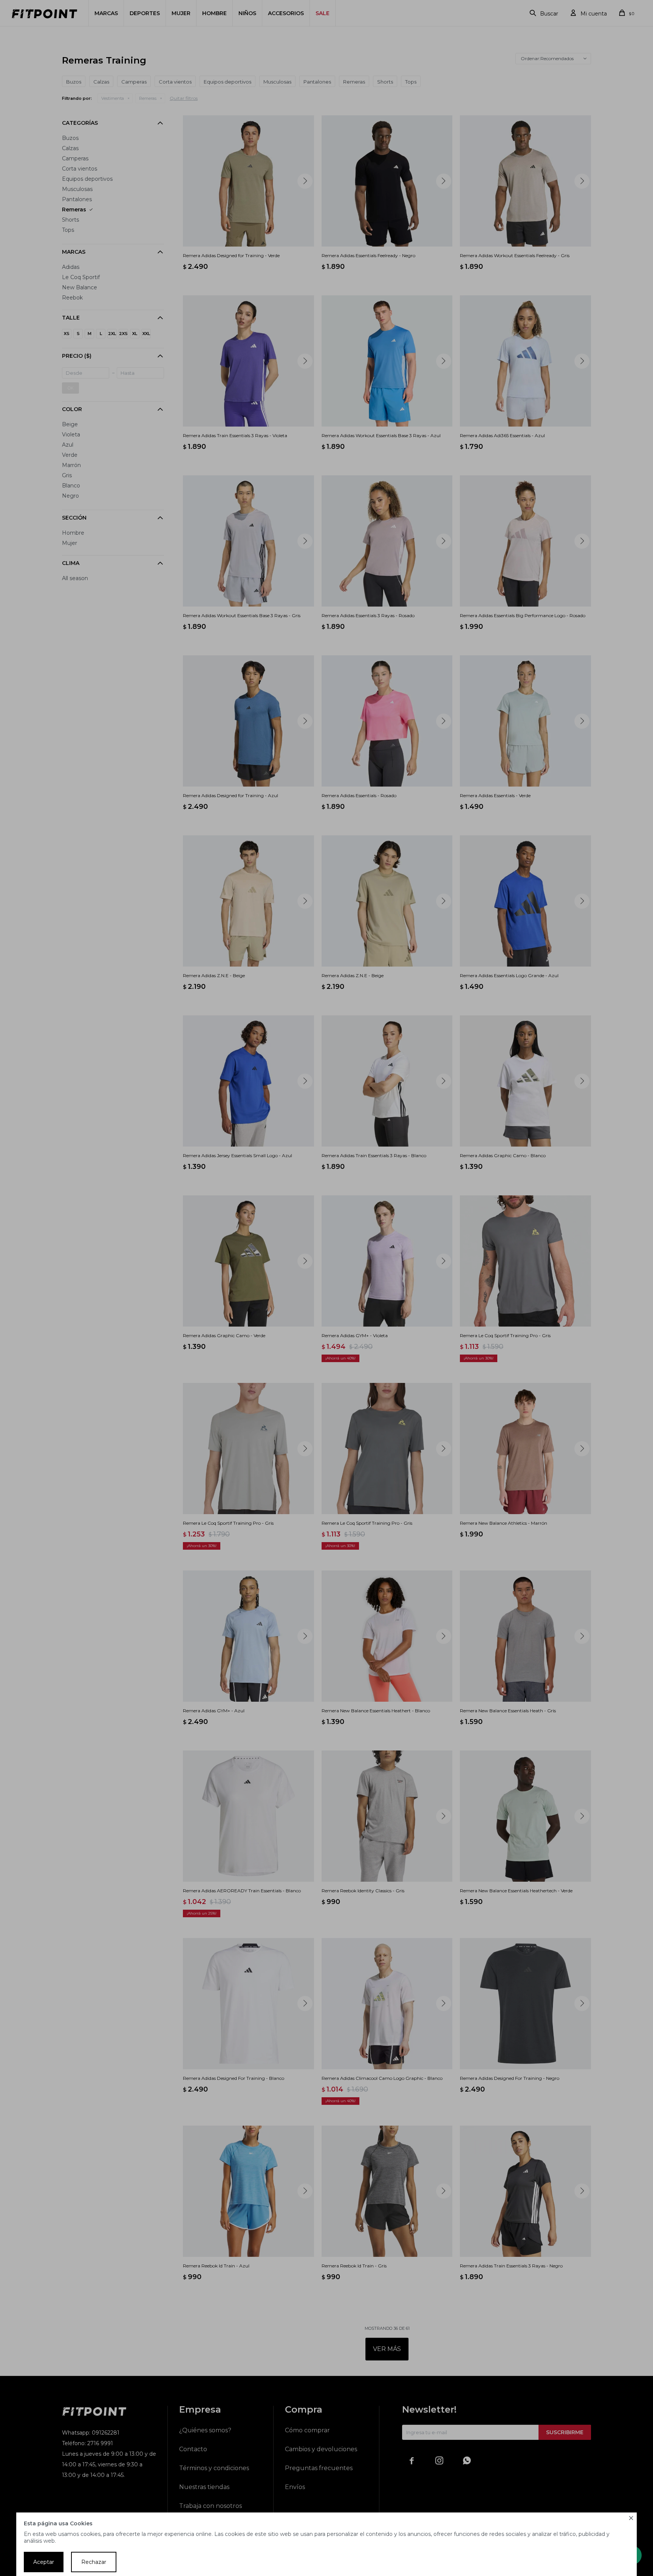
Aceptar (44, 2562)
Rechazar (94, 2562)
